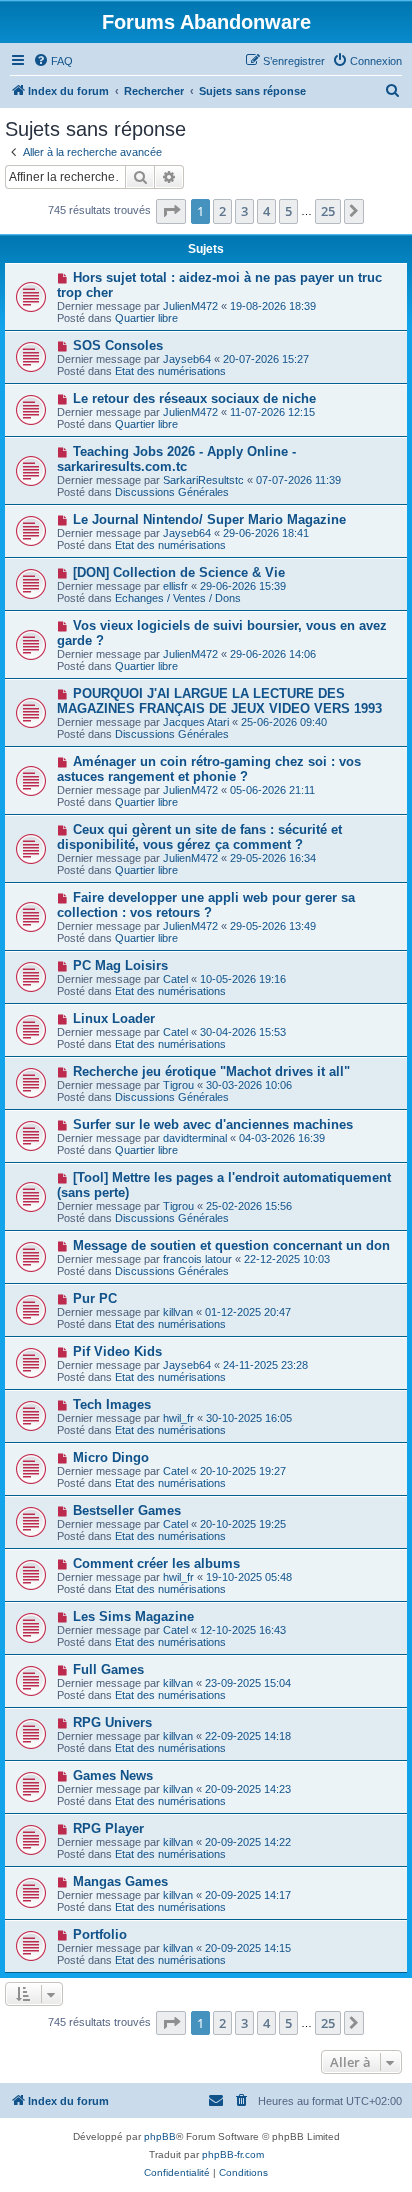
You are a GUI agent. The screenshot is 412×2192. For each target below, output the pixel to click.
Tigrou (178, 1085)
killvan (178, 1312)
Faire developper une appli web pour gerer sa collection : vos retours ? (206, 905)
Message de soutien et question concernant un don (231, 1245)
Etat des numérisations (170, 371)
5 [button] (288, 211)
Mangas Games (120, 1881)
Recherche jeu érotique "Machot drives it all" (211, 1071)
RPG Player (108, 1828)
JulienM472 (190, 306)
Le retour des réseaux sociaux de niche (194, 398)
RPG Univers (112, 1722)
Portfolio (100, 1934)
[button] (171, 211)
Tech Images (112, 1404)
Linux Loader (114, 1018)
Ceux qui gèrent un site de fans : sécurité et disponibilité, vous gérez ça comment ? (199, 837)
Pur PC (95, 1298)
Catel (175, 979)
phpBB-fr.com (233, 2154)
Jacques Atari (196, 722)
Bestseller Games (127, 1510)
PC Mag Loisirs (120, 965)
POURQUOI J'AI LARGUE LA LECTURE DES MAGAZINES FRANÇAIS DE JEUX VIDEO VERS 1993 (219, 701)
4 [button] (266, 211)
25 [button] (328, 211)
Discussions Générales (172, 492)
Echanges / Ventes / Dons (178, 598)
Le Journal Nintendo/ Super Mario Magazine (209, 519)
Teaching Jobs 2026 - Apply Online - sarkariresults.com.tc (176, 459)
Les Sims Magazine (133, 1616)
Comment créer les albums (156, 1563)
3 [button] (244, 211)
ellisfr (175, 586)
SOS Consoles (118, 345)
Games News (113, 1775)
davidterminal (195, 1138)
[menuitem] (53, 61)
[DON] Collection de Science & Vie (179, 572)
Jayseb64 (187, 359)
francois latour (197, 1259)
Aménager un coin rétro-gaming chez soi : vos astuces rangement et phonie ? (209, 769)
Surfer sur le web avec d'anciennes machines (213, 1124)
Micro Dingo (111, 1457)
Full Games (108, 1669)
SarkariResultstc (203, 480)
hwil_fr (178, 1418)
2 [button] (222, 211)
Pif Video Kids (117, 1351)
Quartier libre (146, 318)
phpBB (160, 2136)
